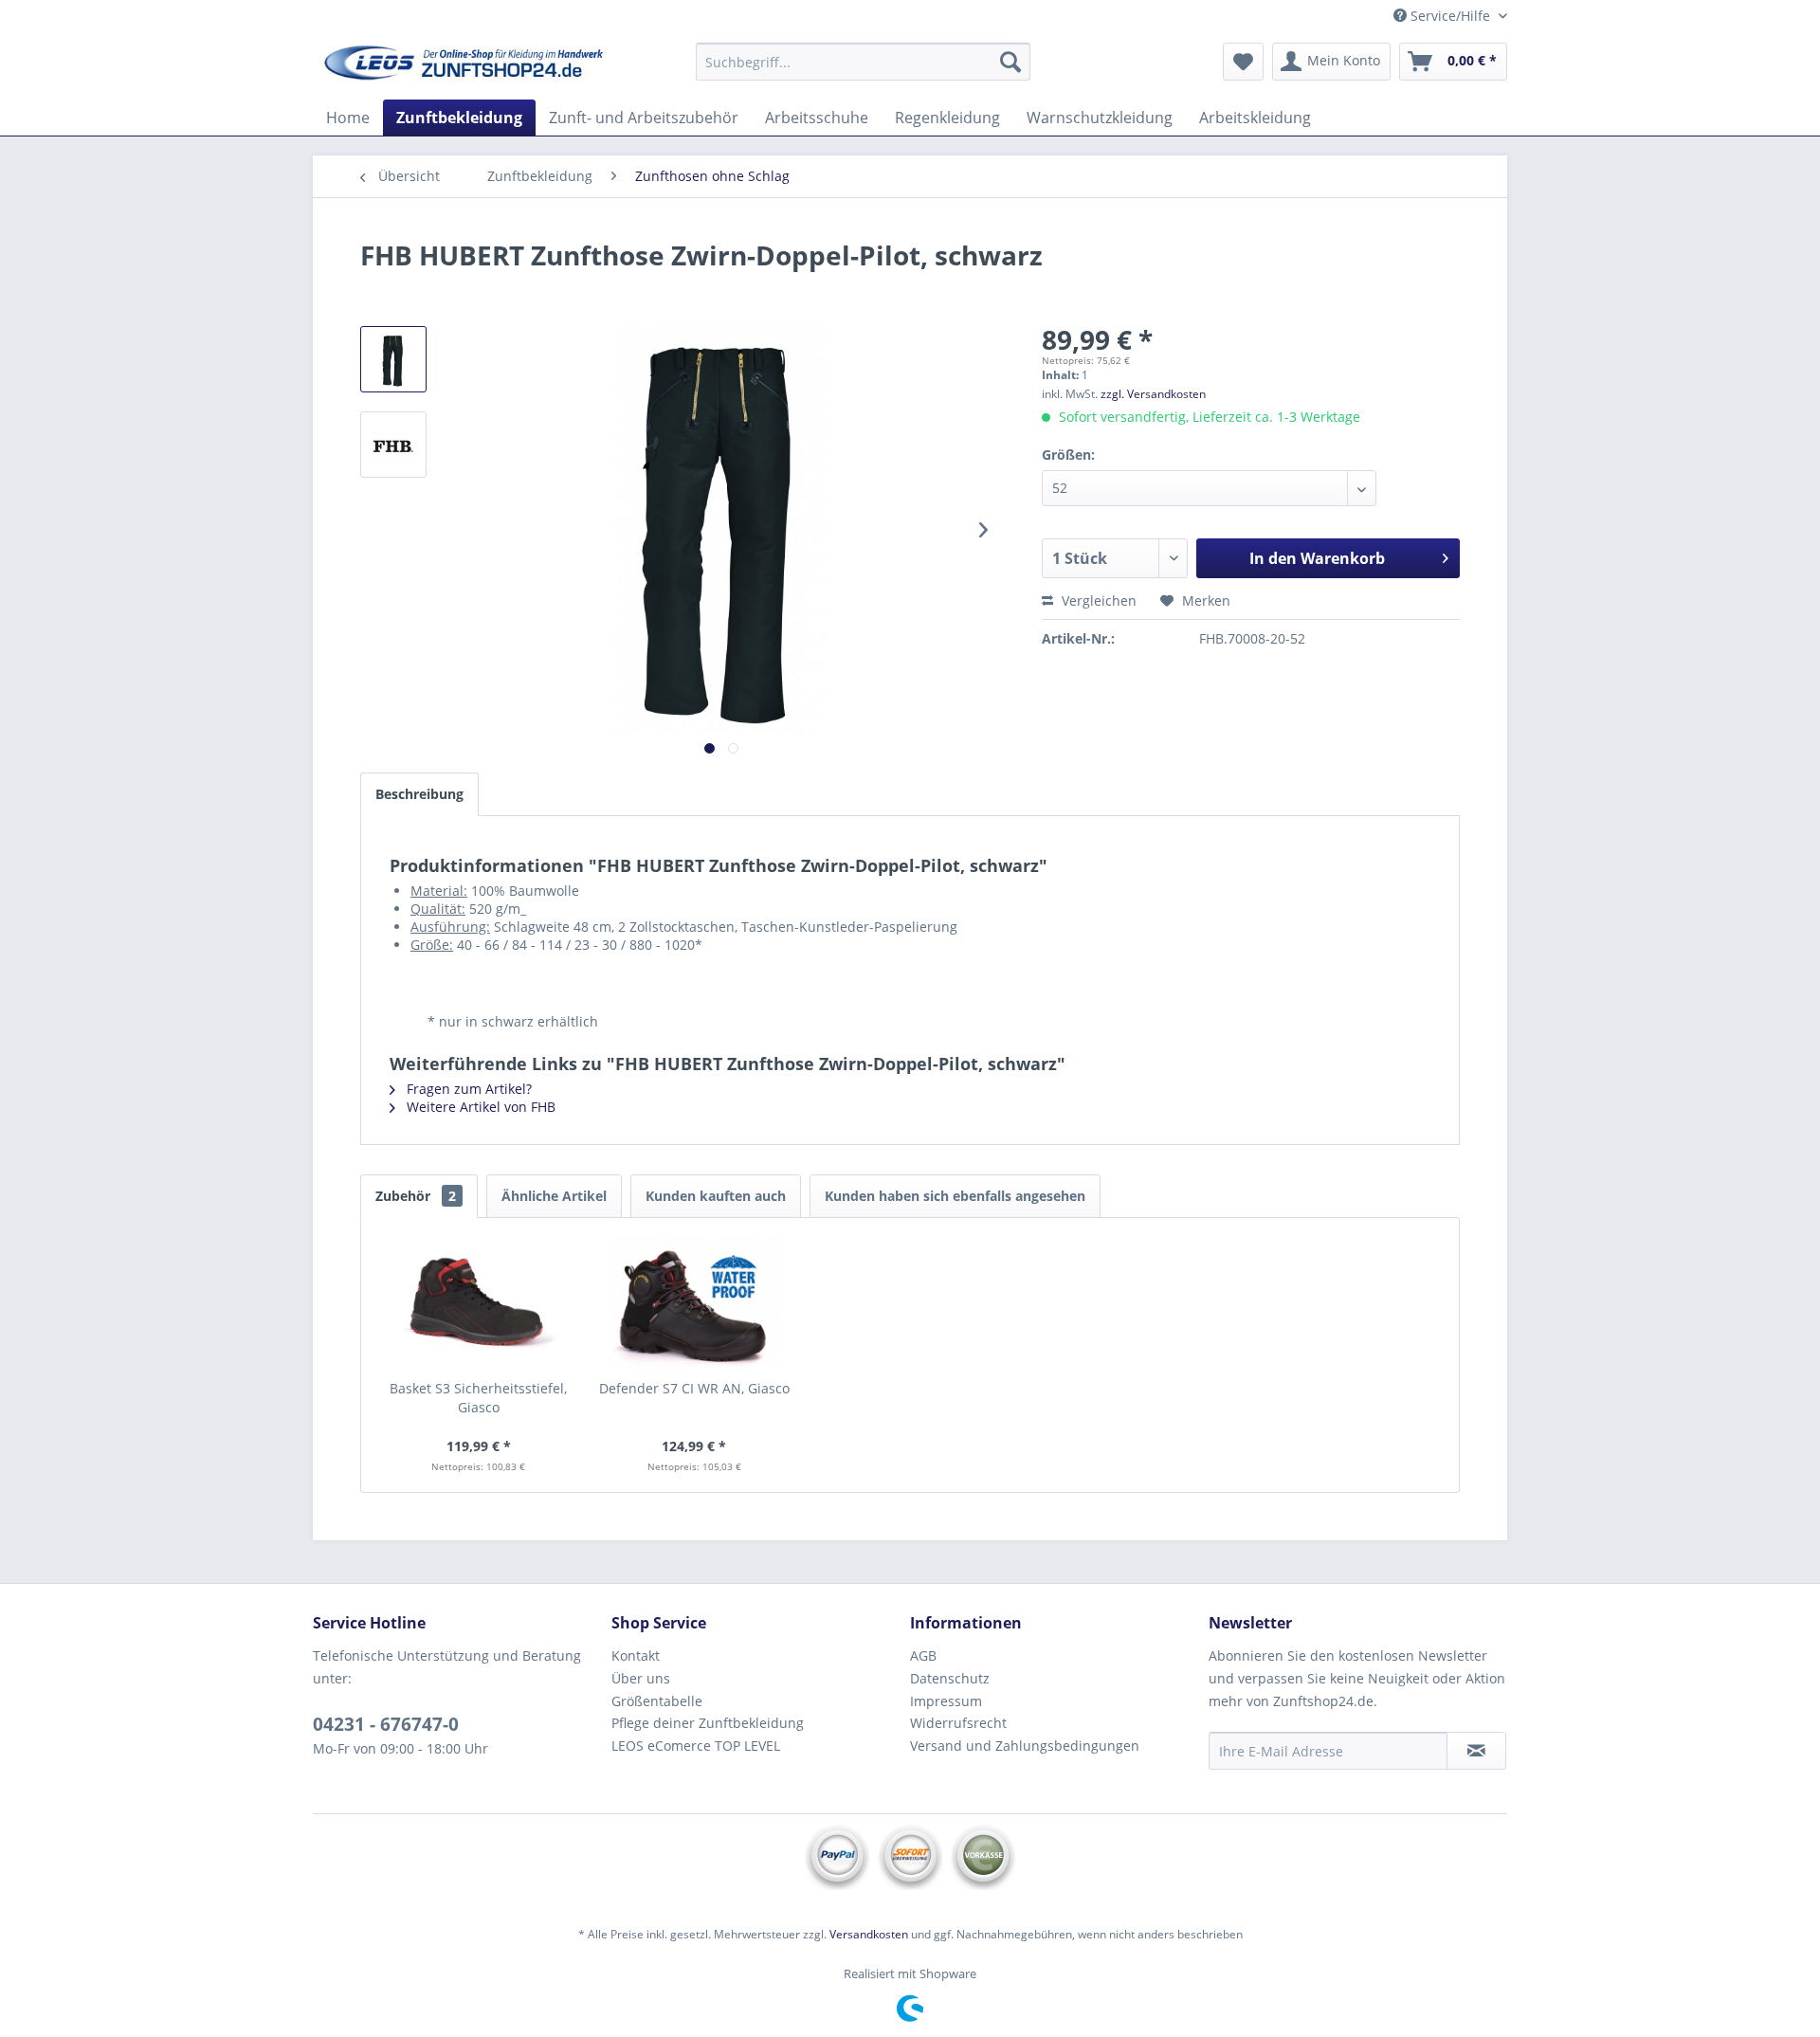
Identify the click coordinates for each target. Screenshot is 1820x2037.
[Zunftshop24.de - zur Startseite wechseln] (465, 66)
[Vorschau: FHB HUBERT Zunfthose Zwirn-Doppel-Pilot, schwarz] (393, 359)
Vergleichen (1097, 600)
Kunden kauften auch (716, 1196)
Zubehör (416, 1196)
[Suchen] (1010, 62)
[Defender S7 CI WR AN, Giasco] (695, 1303)
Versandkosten (869, 1934)
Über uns (641, 1678)
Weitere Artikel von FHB (479, 1107)
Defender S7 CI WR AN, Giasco (694, 1388)
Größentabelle (657, 1701)
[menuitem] (863, 62)
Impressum (946, 1701)
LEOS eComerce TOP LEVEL (696, 1746)
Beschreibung (419, 794)
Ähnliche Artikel (554, 1196)
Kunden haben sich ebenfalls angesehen (955, 1196)
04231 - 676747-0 (386, 1724)
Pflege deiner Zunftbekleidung (708, 1723)
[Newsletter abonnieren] (1476, 1751)
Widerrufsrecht (958, 1723)
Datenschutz (950, 1678)
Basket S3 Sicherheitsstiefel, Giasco (478, 1398)
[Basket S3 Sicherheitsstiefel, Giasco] (479, 1303)
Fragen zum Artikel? (467, 1089)
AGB (923, 1655)
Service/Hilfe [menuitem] (1450, 16)
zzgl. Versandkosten (1153, 394)
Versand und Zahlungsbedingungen (1025, 1746)
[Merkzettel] (1243, 62)
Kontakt (636, 1655)
